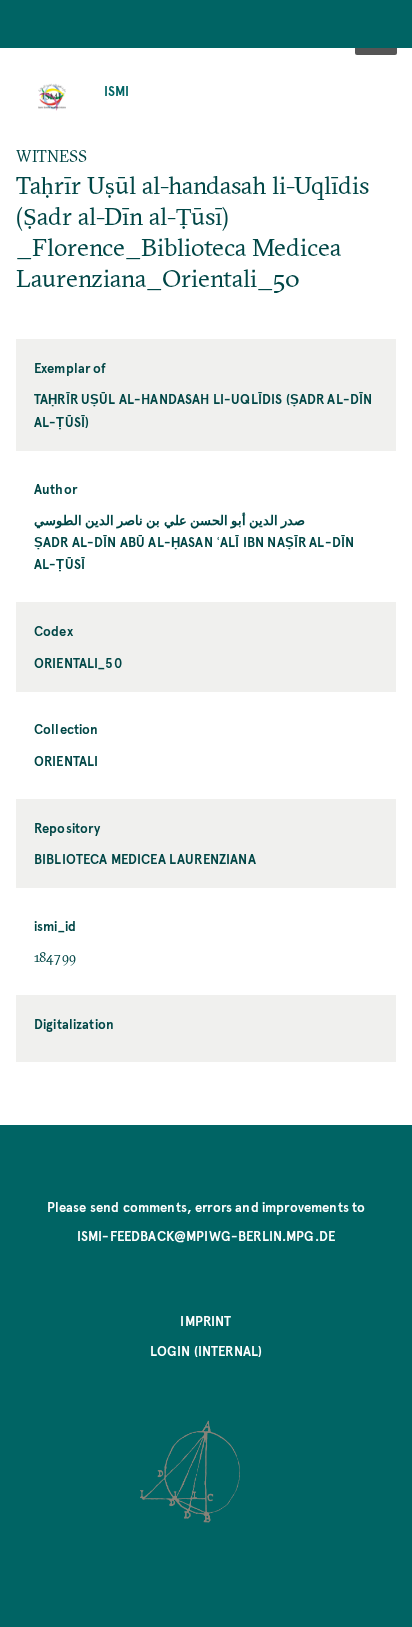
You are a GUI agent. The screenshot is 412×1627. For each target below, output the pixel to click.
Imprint (205, 1320)
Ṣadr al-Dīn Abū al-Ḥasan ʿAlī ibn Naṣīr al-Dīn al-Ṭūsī (194, 552)
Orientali (66, 760)
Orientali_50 (78, 662)
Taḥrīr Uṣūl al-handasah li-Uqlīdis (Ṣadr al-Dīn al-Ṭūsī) (203, 409)
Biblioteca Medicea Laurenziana (145, 858)
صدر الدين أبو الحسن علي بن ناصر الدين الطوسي (169, 519)
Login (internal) (206, 1350)
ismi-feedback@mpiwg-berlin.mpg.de (206, 1235)
